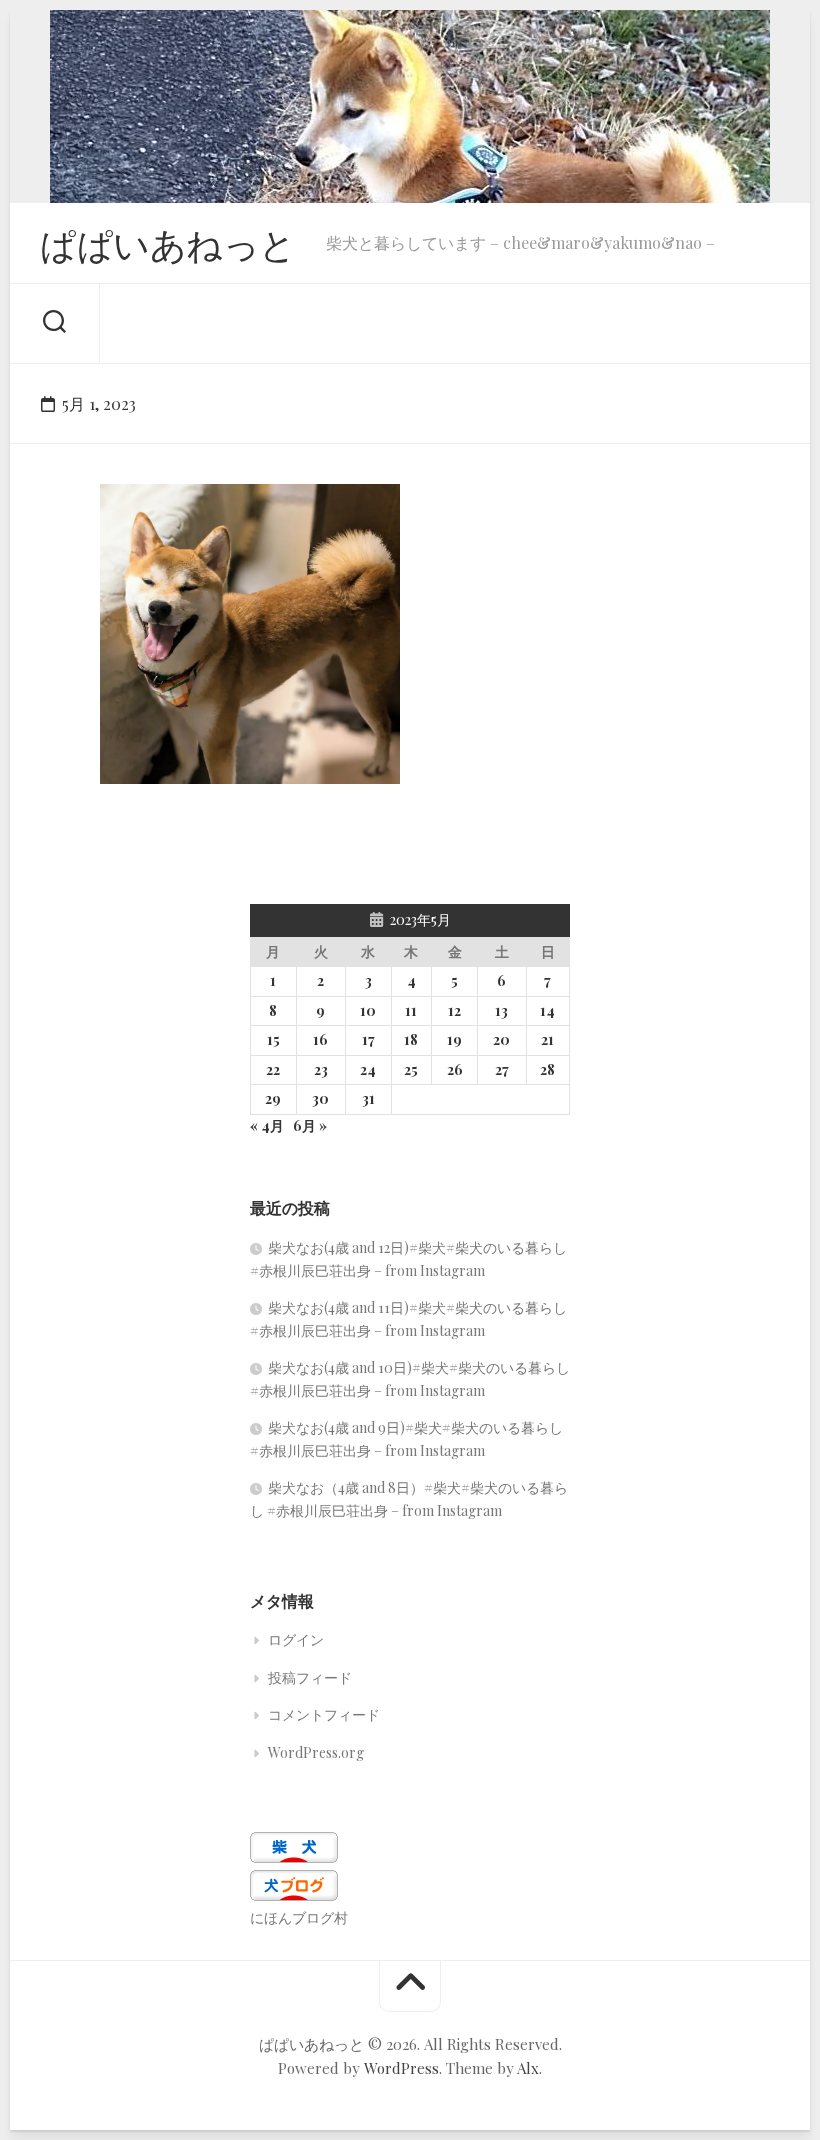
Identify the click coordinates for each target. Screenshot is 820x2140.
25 (411, 1069)
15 (273, 1039)
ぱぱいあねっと (168, 243)
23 (321, 1069)
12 (454, 1010)
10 (368, 1010)
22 (273, 1069)
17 (368, 1039)
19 (454, 1039)
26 (455, 1069)
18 (411, 1039)
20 (501, 1039)
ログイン (296, 1639)
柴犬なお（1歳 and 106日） (219, 752)
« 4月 (267, 1125)
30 (320, 1098)
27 (502, 1069)
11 (411, 1010)
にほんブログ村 (299, 1917)
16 (320, 1039)
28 (547, 1069)
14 (547, 1010)
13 (501, 1010)
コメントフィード (324, 1714)
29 (273, 1098)
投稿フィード (310, 1677)
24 (368, 1069)
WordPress (401, 2068)
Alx (528, 2068)
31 (368, 1098)
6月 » (310, 1125)
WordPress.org (316, 1752)
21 (547, 1039)
